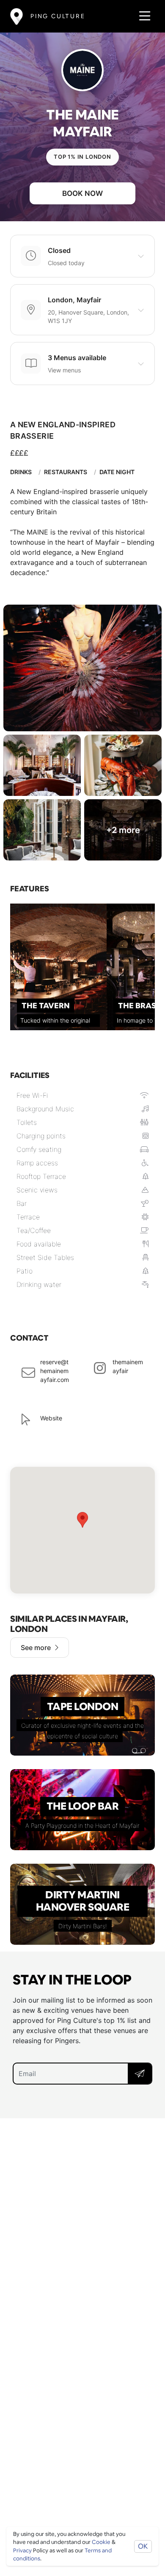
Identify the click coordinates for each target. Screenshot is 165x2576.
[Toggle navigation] (142, 16)
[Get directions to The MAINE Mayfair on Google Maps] (82, 1530)
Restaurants (66, 472)
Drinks (21, 472)
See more (36, 1648)
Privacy (22, 2550)
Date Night (117, 472)
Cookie (101, 2542)
